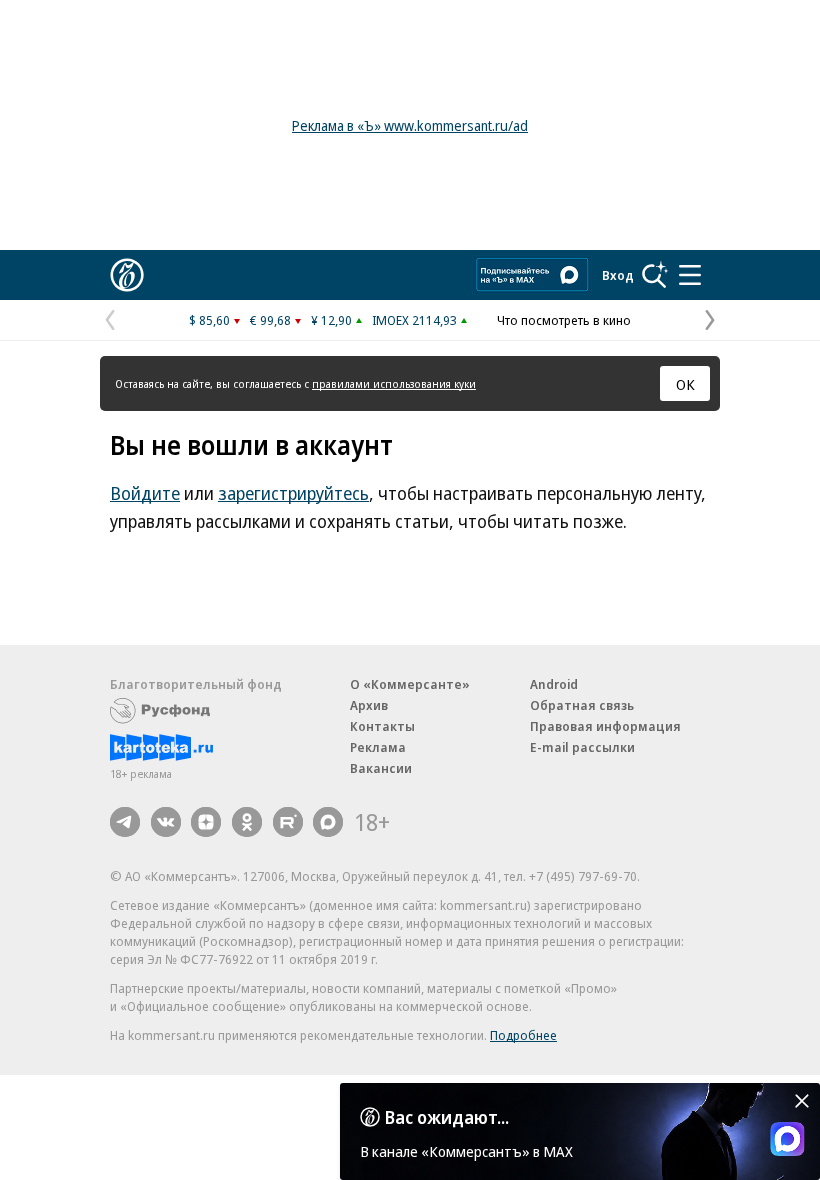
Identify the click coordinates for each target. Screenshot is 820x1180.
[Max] (328, 822)
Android (554, 684)
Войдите (145, 493)
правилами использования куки (394, 383)
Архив (369, 705)
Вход (618, 275)
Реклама (378, 747)
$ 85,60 (209, 320)
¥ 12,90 (331, 320)
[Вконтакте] (166, 822)
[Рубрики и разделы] (690, 275)
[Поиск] (655, 275)
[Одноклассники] (247, 822)
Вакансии (381, 768)
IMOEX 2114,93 (414, 320)
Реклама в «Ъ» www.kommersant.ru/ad (410, 125)
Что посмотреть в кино (564, 320)
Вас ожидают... (447, 1117)
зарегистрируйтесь (293, 493)
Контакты (382, 726)
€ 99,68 (270, 320)
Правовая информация (605, 726)
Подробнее (523, 1035)
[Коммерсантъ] (127, 275)
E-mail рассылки (582, 747)
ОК (685, 384)
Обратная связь (582, 705)
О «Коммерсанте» (410, 684)
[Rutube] (288, 822)
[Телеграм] (125, 822)
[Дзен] (206, 822)
